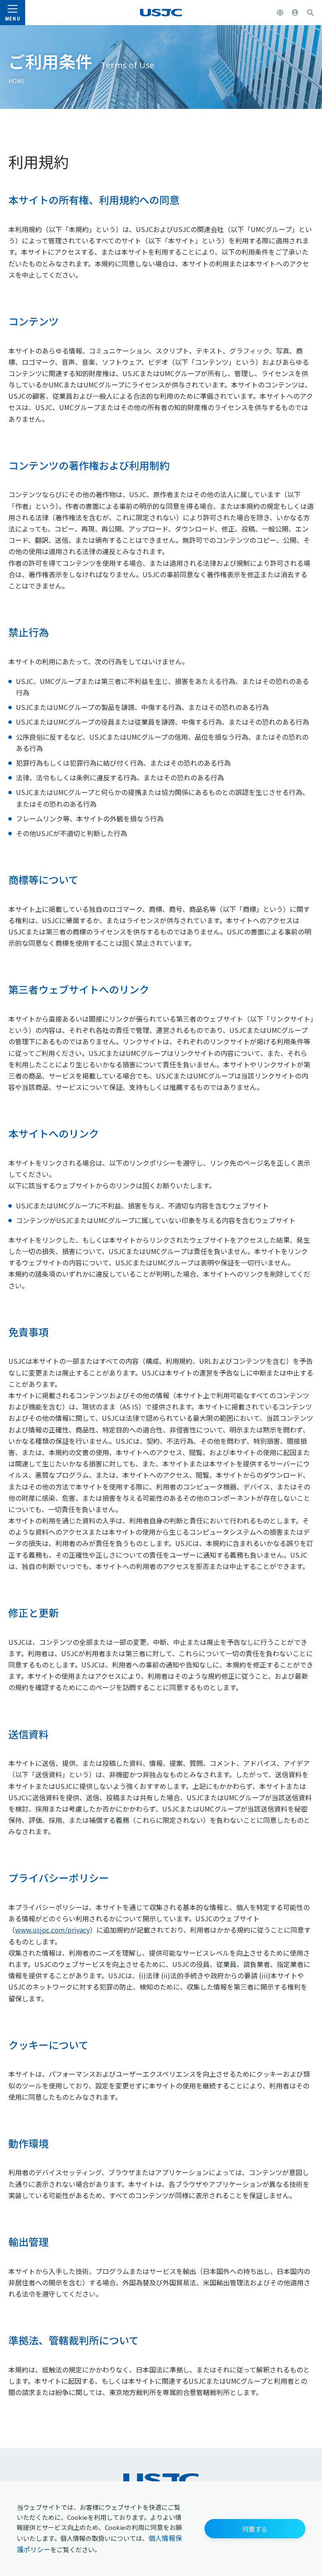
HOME (17, 81)
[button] (255, 2529)
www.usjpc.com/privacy (52, 1930)
